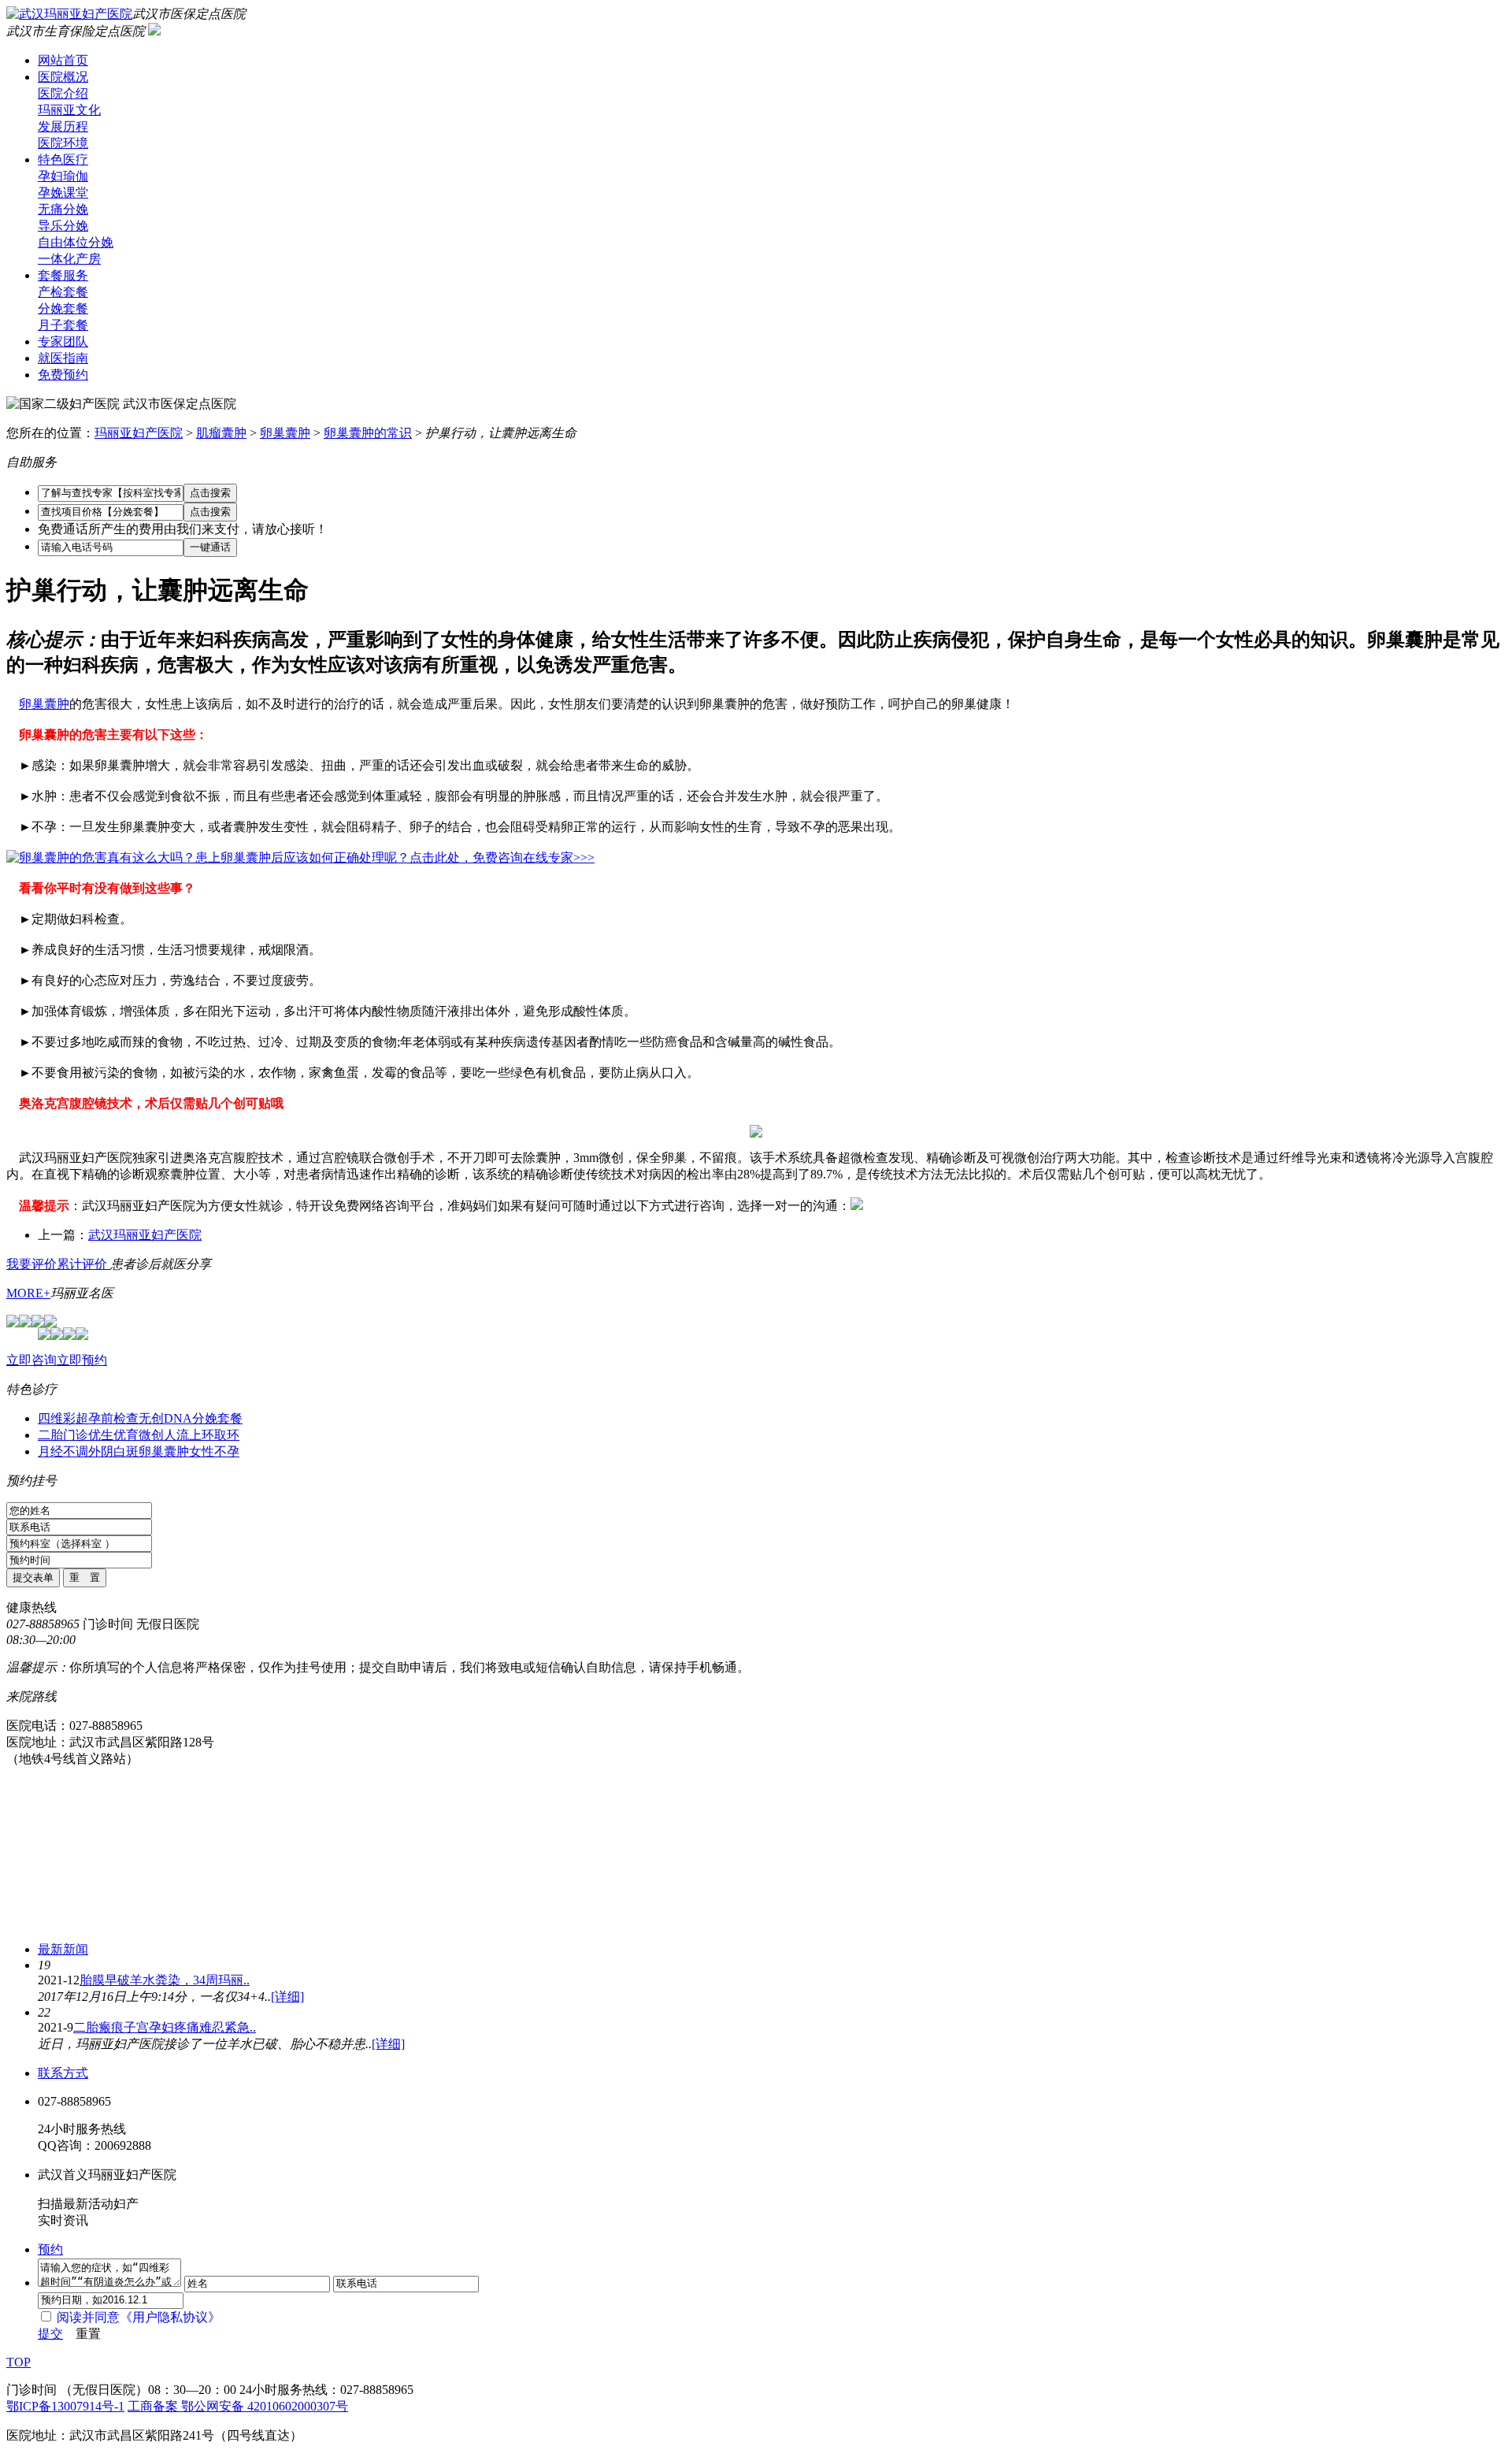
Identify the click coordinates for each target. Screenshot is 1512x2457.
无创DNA (165, 1418)
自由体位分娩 (76, 242)
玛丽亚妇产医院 (139, 433)
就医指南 (63, 358)
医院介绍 (63, 93)
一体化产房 (69, 259)
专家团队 (63, 341)
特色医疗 (63, 160)
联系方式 (63, 2073)
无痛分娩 (63, 209)
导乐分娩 (63, 226)
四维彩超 (63, 1418)
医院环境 (63, 143)
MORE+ (28, 1293)
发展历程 (63, 126)
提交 (50, 2334)
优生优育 (113, 1435)
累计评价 (83, 1264)
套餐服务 (63, 275)
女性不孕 (214, 1451)
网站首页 (63, 60)
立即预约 (82, 1360)
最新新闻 (63, 1949)
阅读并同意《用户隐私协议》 (139, 2317)
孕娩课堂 (63, 193)
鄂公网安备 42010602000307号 (265, 2406)
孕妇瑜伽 (63, 176)
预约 (50, 2249)
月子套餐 (63, 325)
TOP (19, 2362)
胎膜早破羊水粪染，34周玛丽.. (165, 1980)
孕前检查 (113, 1418)
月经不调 (63, 1451)
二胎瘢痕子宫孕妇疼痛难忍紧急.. (165, 2027)
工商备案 (154, 2406)
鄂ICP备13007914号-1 (65, 2406)
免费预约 (63, 375)
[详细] (287, 1997)
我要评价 (31, 1264)
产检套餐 (63, 292)
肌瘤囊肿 (221, 433)
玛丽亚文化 (69, 110)
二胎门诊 (63, 1435)
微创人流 (164, 1435)
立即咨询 (31, 1360)
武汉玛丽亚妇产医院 (145, 1235)
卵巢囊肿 (285, 433)
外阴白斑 (113, 1451)
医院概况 (63, 77)
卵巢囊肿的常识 (368, 433)
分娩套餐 (63, 308)
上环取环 (214, 1435)
